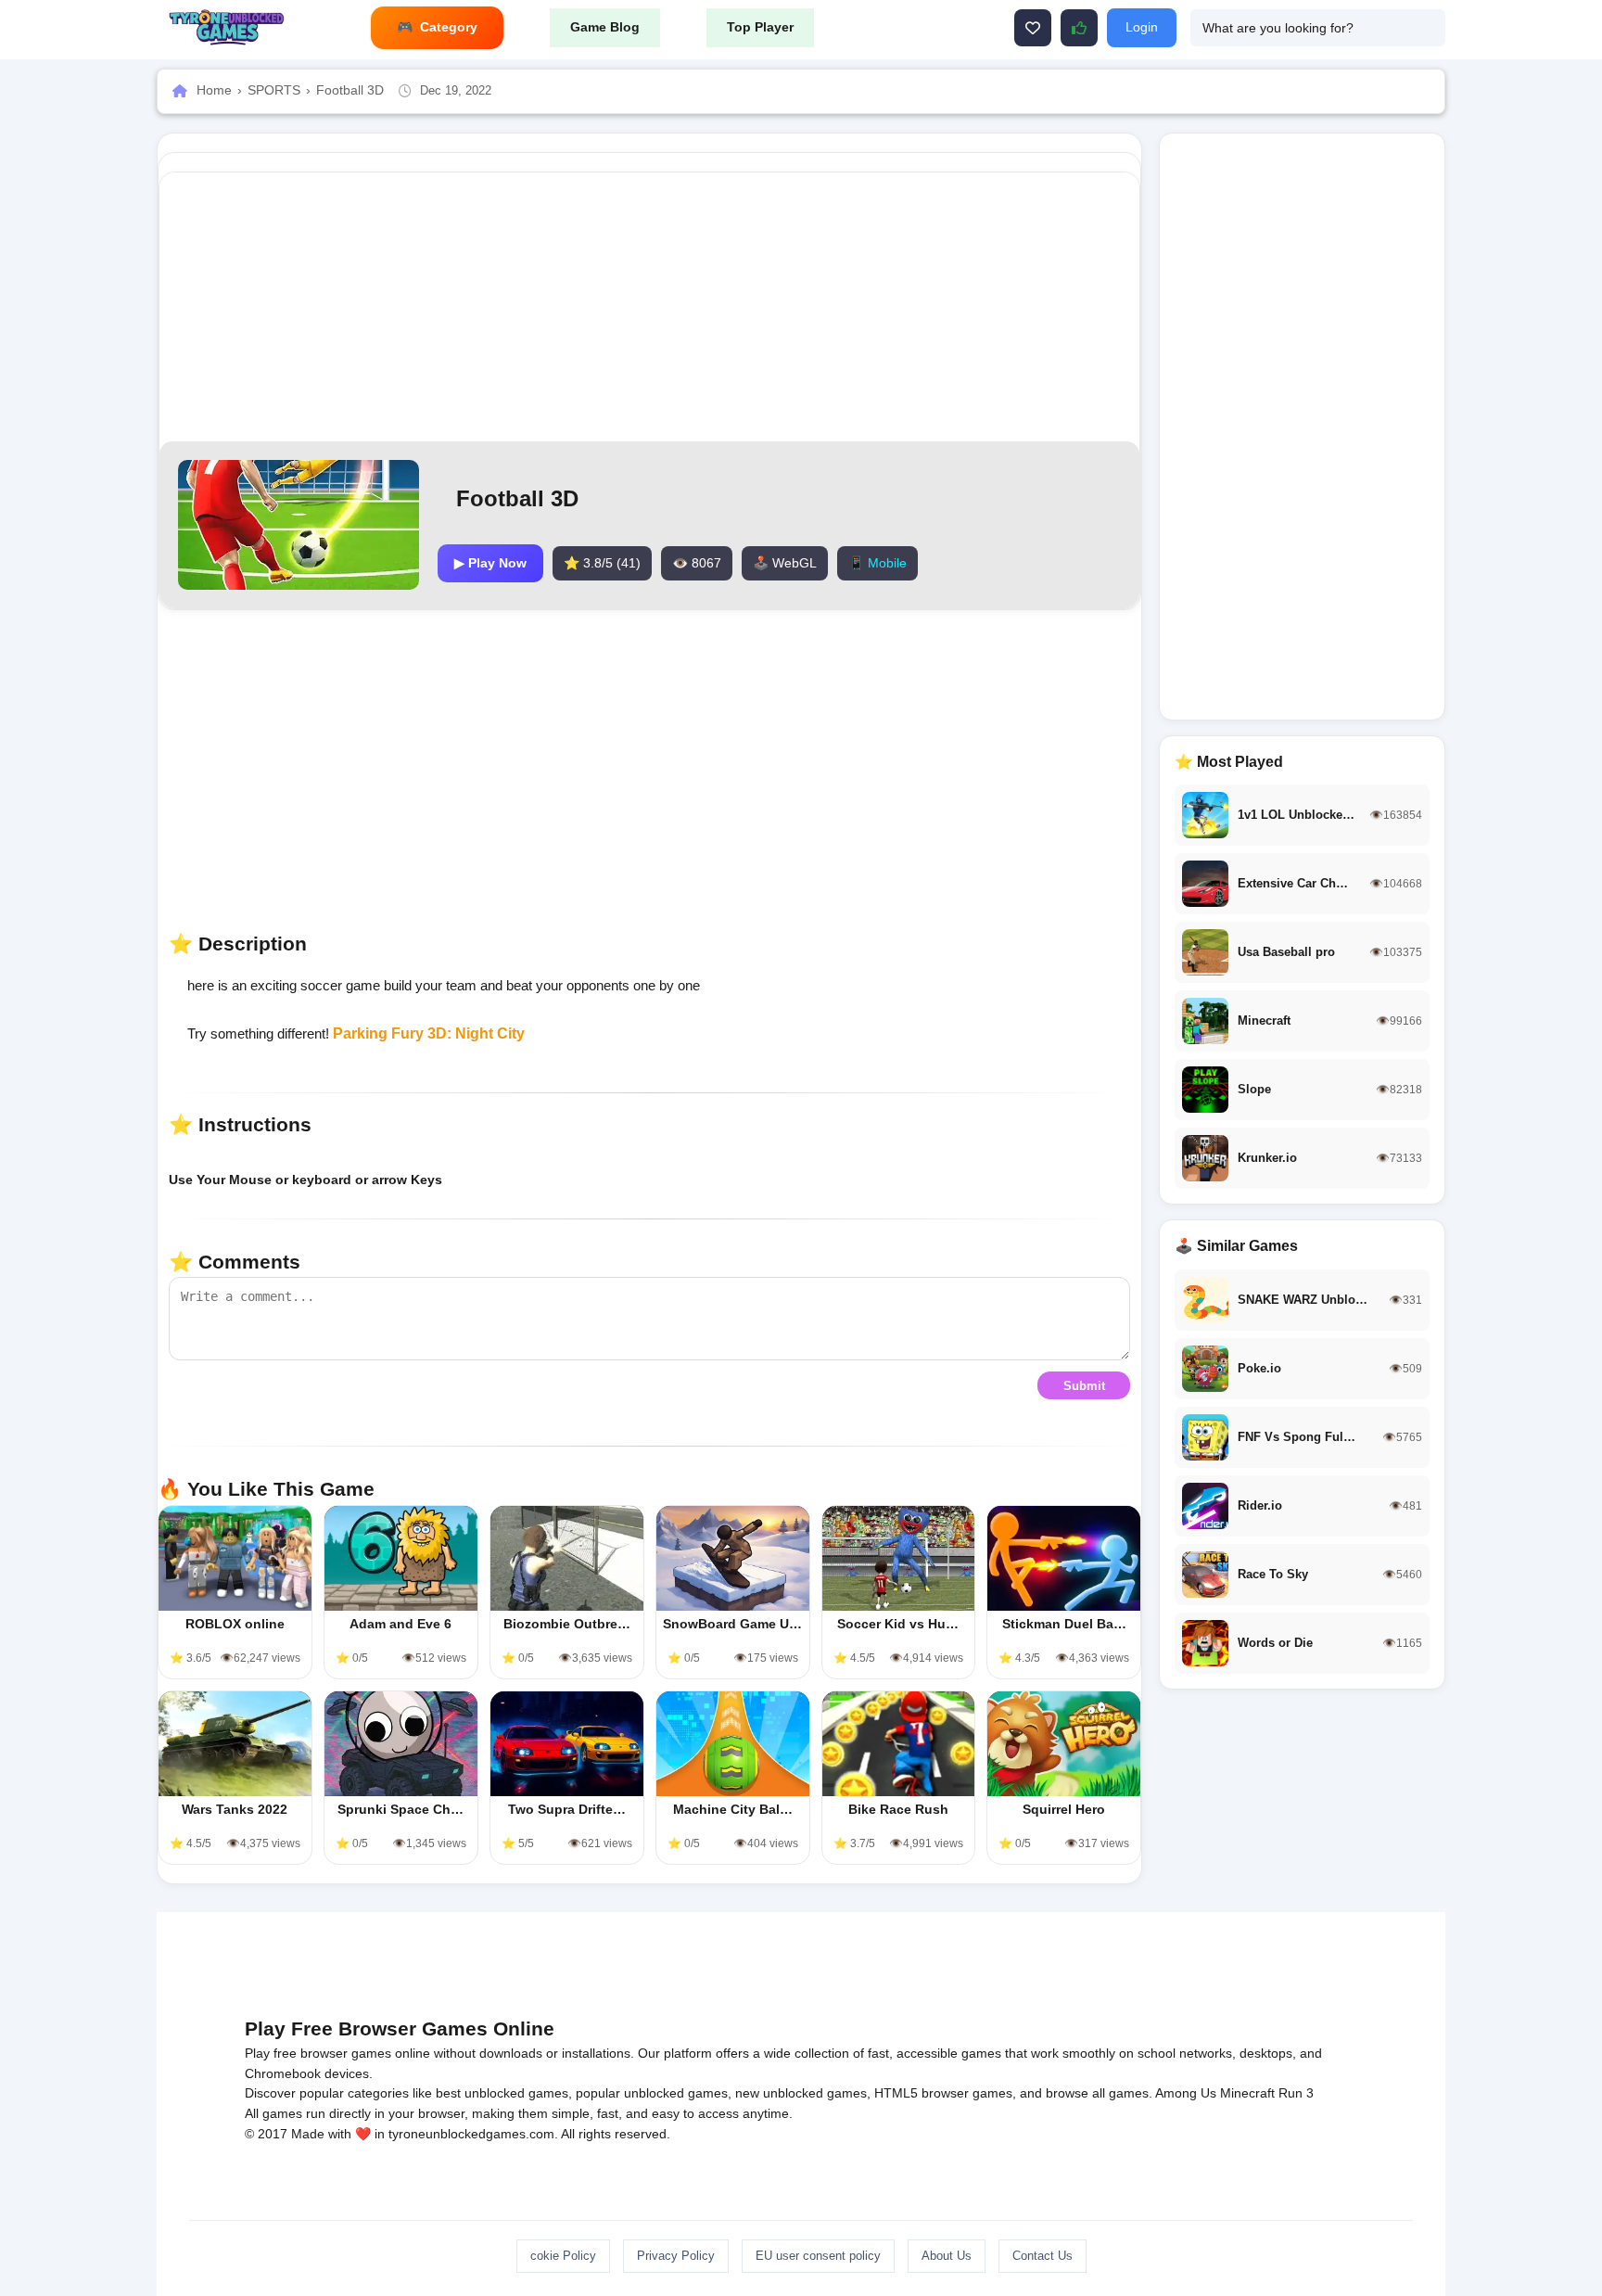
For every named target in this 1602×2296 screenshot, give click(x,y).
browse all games (1097, 2093)
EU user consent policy (818, 2256)
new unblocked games (801, 2093)
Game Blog (605, 27)
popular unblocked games (652, 2093)
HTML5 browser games (943, 2093)
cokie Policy (563, 2256)
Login (1142, 27)
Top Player (760, 27)
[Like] (1033, 28)
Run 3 (1296, 2093)
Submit (1084, 1386)
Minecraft (1247, 2093)
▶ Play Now (490, 563)
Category (449, 27)
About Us (947, 2256)
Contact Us (1043, 2256)
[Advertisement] (650, 307)
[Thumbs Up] (1079, 28)
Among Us (1186, 2093)
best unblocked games (502, 2093)
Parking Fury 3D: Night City (429, 1033)
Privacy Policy (676, 2256)
